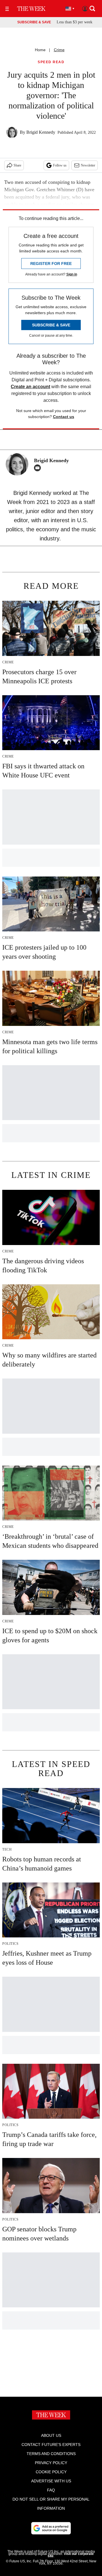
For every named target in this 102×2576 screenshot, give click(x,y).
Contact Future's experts (51, 2445)
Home (40, 50)
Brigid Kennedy (41, 132)
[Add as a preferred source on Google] (51, 2528)
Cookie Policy (51, 2472)
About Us (51, 2435)
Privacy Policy (51, 2463)
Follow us (60, 165)
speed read (51, 62)
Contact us (64, 417)
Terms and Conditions (51, 2454)
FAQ (51, 2490)
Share (17, 165)
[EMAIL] (39, 468)
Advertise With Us (51, 2481)
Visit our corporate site (71, 2555)
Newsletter (88, 165)
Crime (59, 50)
